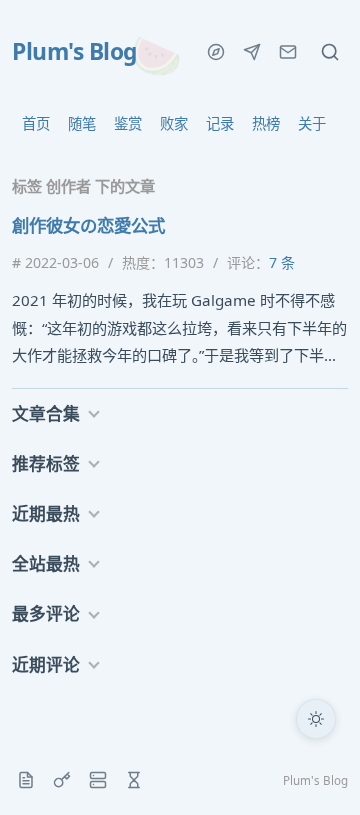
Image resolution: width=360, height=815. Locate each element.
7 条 (282, 262)
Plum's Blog (74, 52)
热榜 (266, 123)
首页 (36, 123)
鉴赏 (128, 123)
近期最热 (46, 513)
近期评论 (46, 664)
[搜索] (330, 52)
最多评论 (46, 613)
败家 (174, 123)
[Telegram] (252, 52)
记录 (220, 123)
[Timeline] (134, 780)
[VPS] (98, 780)
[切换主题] (316, 719)
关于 (312, 123)
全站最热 (46, 563)
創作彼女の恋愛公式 (88, 225)
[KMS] (62, 780)
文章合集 (46, 413)
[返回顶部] (316, 771)
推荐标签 (46, 463)
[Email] (288, 52)
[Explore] (216, 52)
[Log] (26, 780)
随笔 (82, 123)
